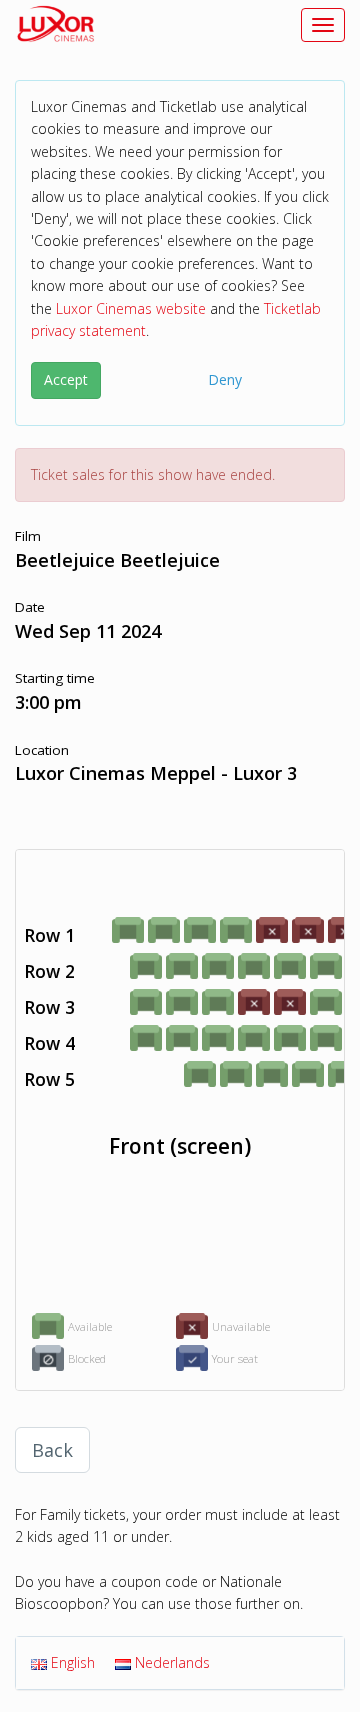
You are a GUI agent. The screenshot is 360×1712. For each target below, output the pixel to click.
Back (52, 1450)
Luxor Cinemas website (131, 308)
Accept (66, 379)
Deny (225, 379)
